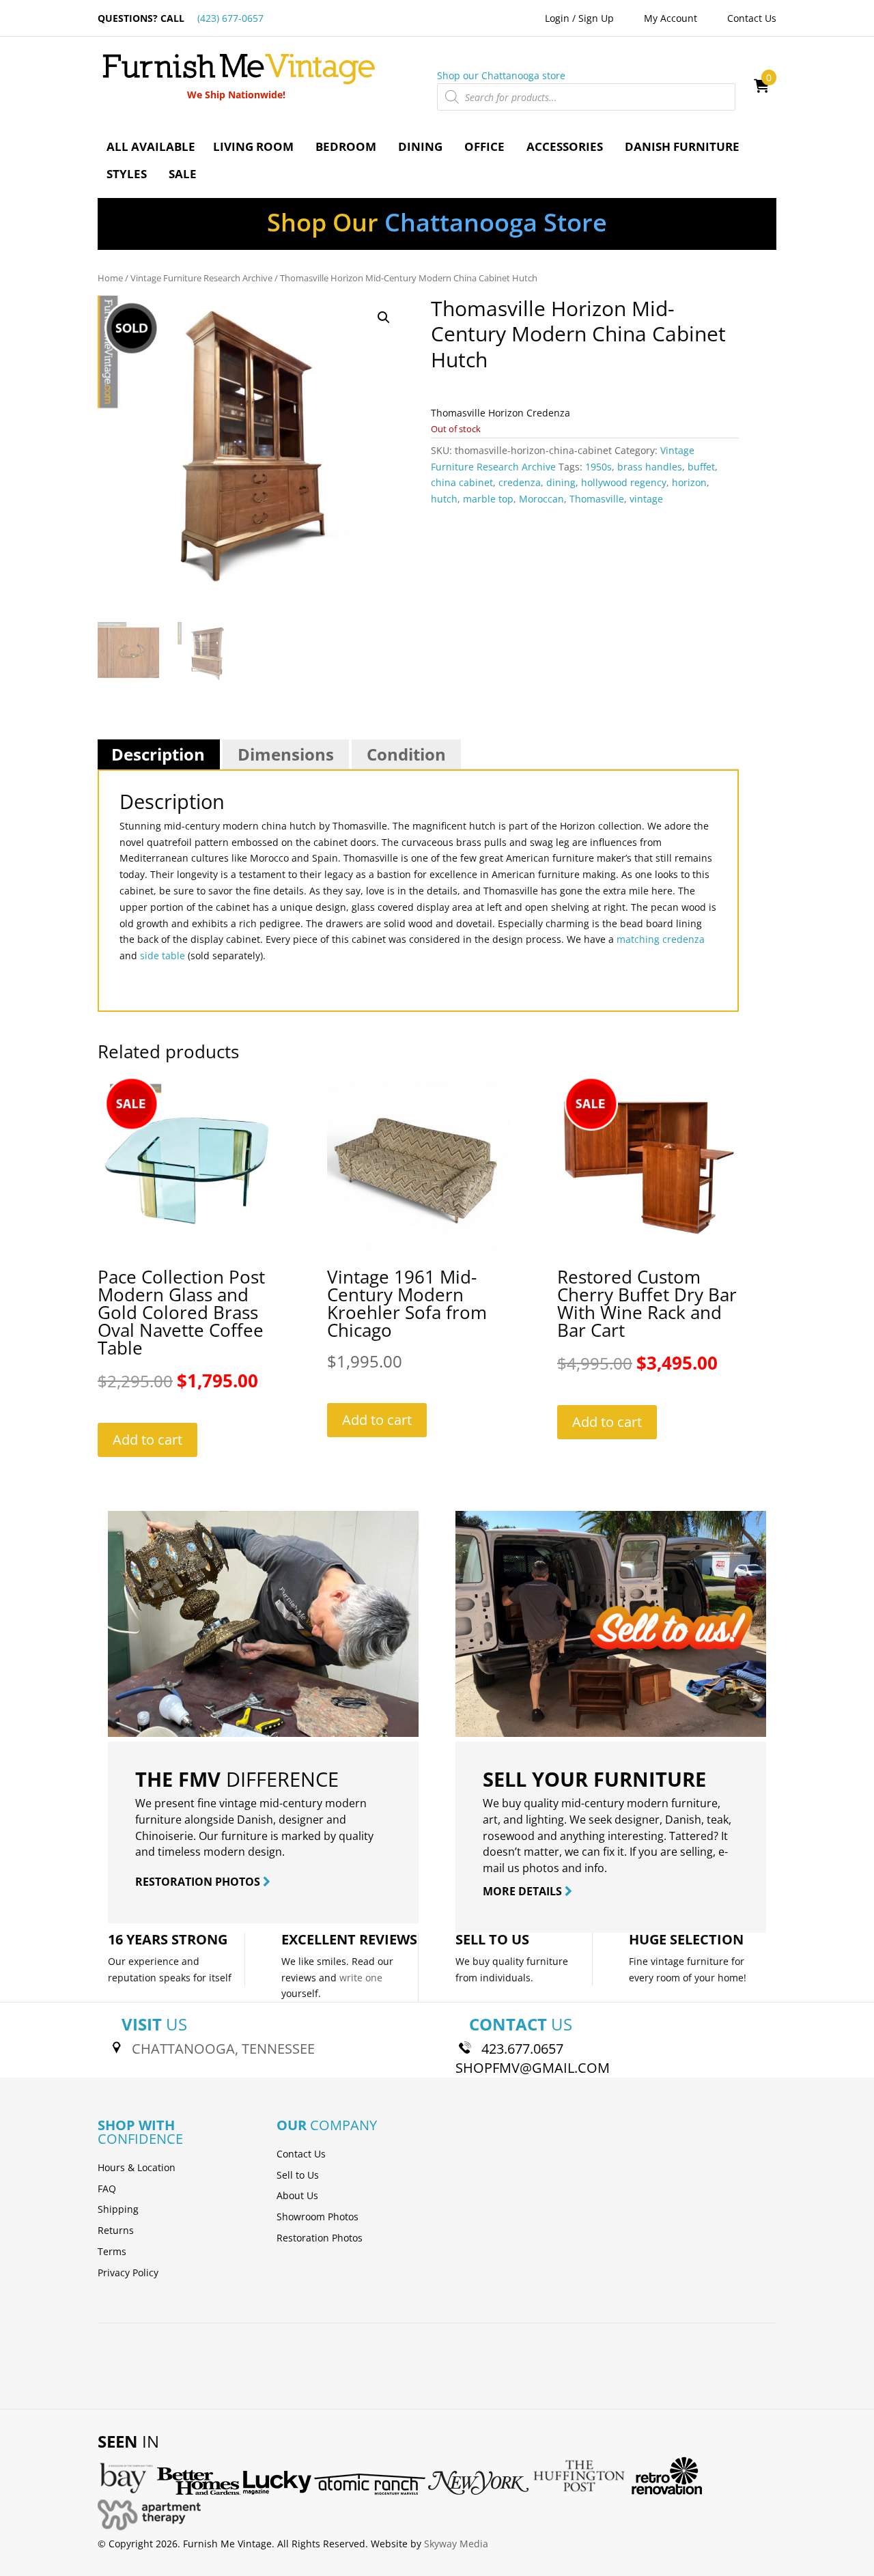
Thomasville (597, 499)
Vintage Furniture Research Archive (201, 278)
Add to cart (147, 1440)
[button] (384, 317)
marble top (488, 499)
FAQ (107, 2189)
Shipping (118, 2209)
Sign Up (596, 18)
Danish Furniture (682, 146)
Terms (112, 2251)
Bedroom (346, 146)
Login (557, 18)
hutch (444, 499)
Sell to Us (298, 2175)
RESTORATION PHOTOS (199, 1882)
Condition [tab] (406, 754)
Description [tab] (158, 754)
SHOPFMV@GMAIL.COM (533, 2068)
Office (484, 146)
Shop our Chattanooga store (501, 75)
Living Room (253, 146)
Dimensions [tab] (286, 754)
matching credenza (661, 939)
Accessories (565, 146)
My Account (671, 18)
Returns (116, 2230)
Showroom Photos (318, 2217)
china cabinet (462, 482)
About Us (297, 2195)
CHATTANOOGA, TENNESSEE (223, 2049)
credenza (520, 482)
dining (561, 482)
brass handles (650, 467)
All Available (151, 146)
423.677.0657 (522, 2049)
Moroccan (541, 499)
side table (163, 956)
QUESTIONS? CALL (181, 18)
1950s (598, 467)
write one (361, 1978)
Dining (420, 146)
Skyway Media (456, 2544)
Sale (183, 174)
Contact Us (752, 18)
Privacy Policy (128, 2273)
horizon (689, 482)
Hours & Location (137, 2167)
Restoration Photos (320, 2238)
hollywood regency (624, 482)
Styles (127, 174)
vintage (646, 499)
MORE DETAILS (524, 1891)
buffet (701, 467)
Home (110, 278)
